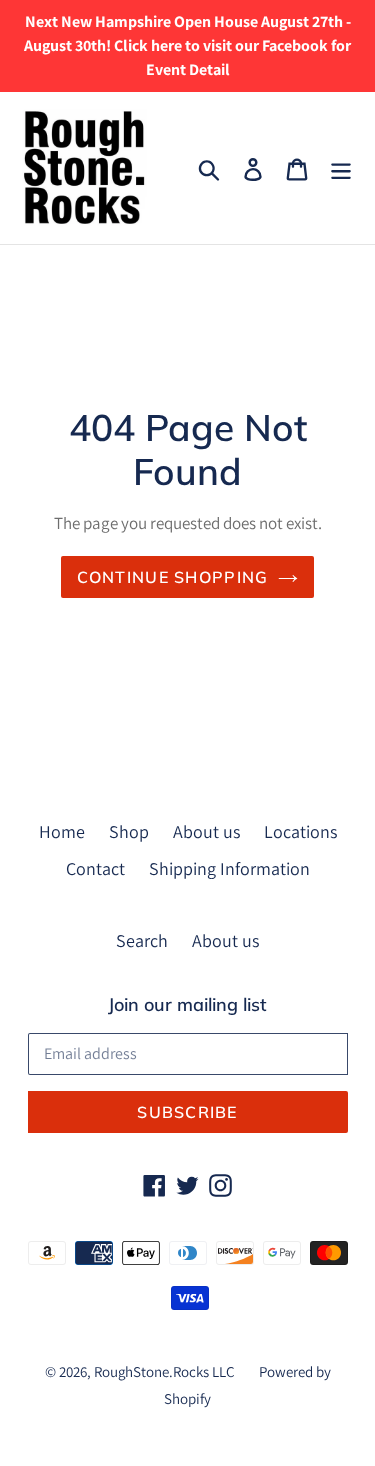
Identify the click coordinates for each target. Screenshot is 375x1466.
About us (206, 831)
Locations (300, 831)
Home (62, 831)
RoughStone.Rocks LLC (164, 1371)
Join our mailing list (187, 1005)
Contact (95, 868)
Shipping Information (229, 868)
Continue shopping (173, 577)
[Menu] (341, 167)
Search (142, 940)
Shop (129, 831)
